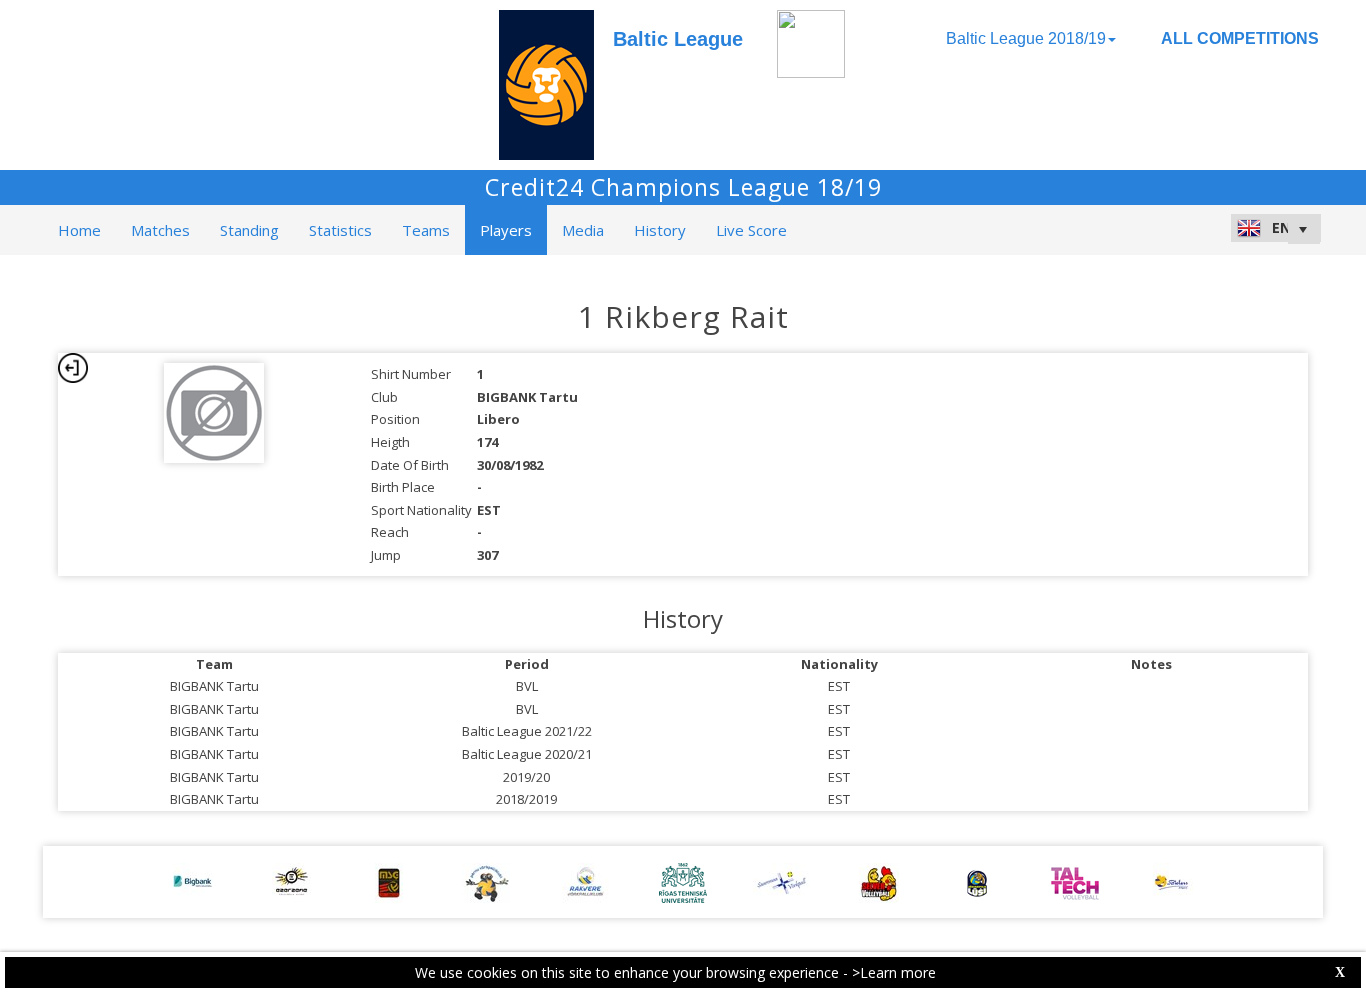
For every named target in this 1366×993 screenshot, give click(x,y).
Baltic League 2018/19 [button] (1026, 38)
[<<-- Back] (73, 368)
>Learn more (894, 972)
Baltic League (678, 39)
